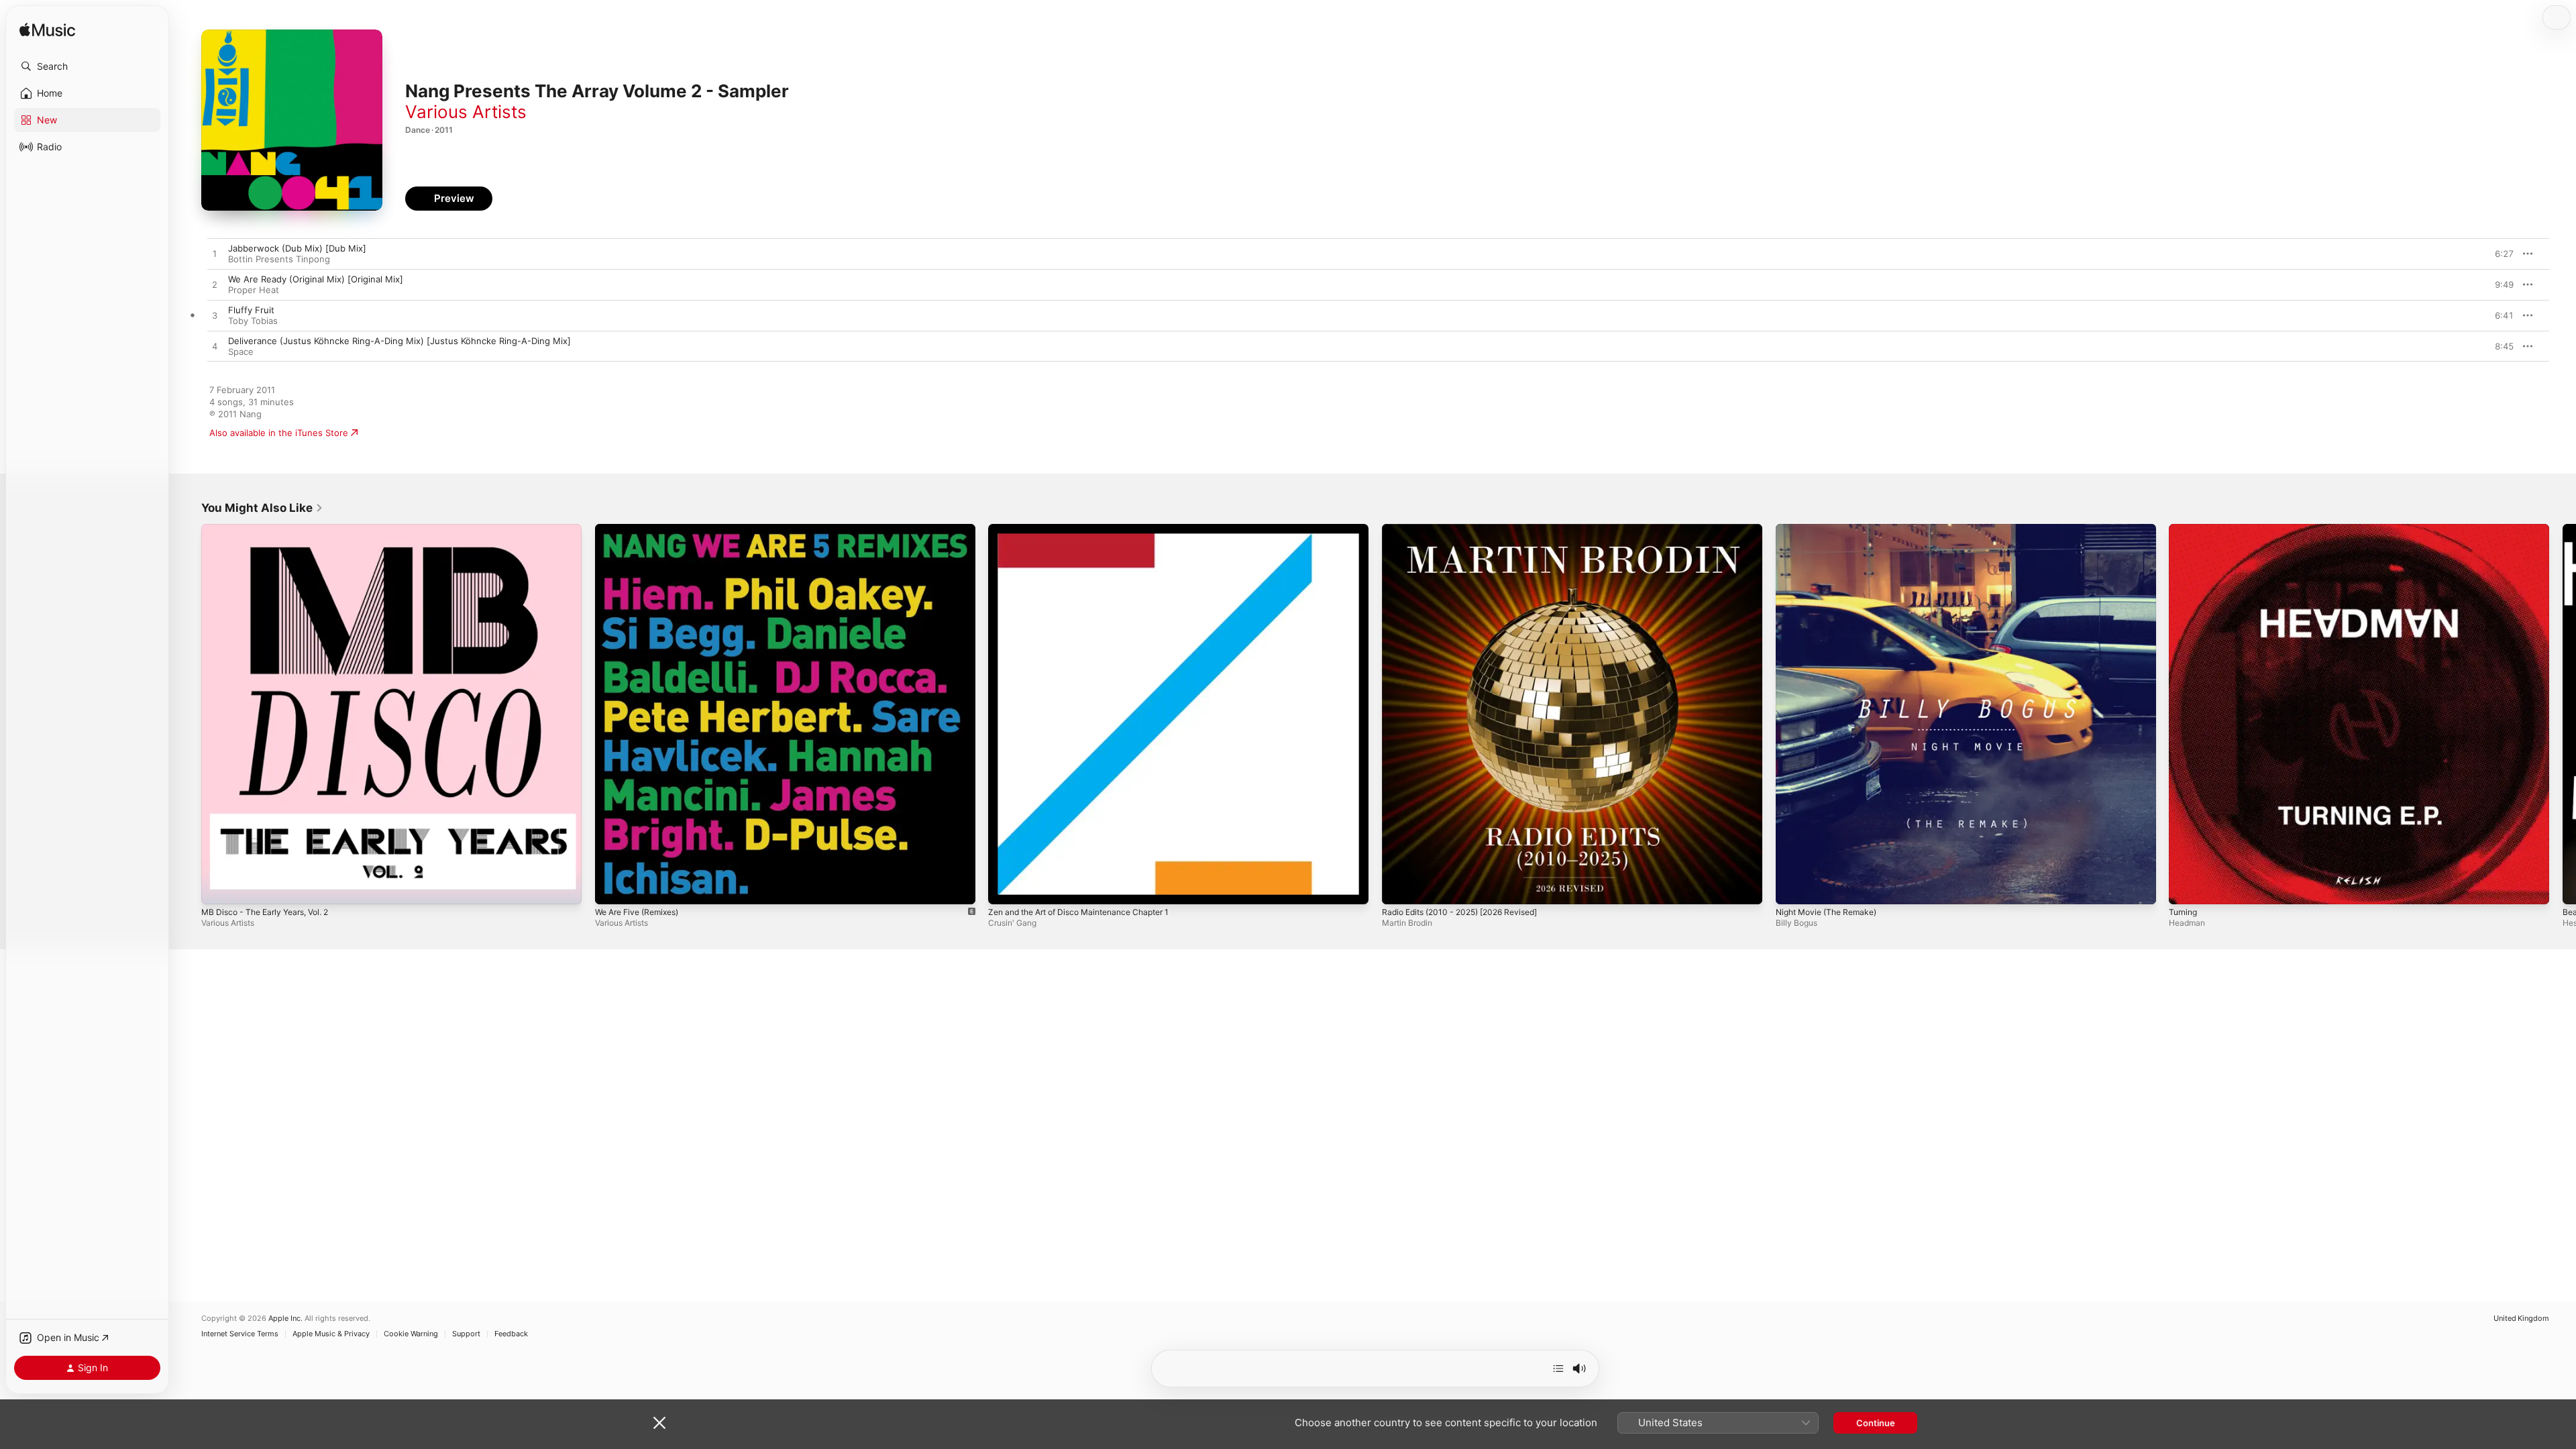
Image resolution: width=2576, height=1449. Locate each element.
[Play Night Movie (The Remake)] (1792, 888)
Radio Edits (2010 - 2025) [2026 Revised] (1468, 529)
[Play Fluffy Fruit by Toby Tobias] (215, 316)
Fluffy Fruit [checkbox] (251, 310)
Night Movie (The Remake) (1832, 529)
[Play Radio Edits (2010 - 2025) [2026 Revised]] (1399, 888)
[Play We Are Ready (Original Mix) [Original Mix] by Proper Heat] (215, 285)
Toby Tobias (253, 321)
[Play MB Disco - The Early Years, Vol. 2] (218, 888)
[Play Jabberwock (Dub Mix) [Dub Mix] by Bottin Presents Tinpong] (215, 254)
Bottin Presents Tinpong (279, 259)
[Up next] (1558, 1368)
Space (241, 352)
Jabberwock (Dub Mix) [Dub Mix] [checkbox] (297, 248)
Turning (2185, 529)
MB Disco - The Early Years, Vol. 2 (272, 529)
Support (466, 1334)
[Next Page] (2563, 714)
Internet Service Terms (240, 1334)
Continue (1876, 1423)
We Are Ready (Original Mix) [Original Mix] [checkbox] (316, 279)
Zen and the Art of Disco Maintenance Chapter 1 (1090, 529)
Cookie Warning (411, 1334)
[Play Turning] (2186, 888)
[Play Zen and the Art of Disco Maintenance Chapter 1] (1005, 888)
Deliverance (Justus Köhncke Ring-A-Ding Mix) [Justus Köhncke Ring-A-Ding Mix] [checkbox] (399, 341)
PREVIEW (2499, 254)
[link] (262, 508)
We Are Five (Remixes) (642, 529)
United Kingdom (2521, 1319)
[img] (47, 31)
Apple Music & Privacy (331, 1334)
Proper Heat (254, 290)
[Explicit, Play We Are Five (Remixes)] (612, 888)
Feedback (511, 1334)
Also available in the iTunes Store (279, 433)
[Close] (659, 1423)
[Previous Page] (188, 714)
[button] (87, 66)
